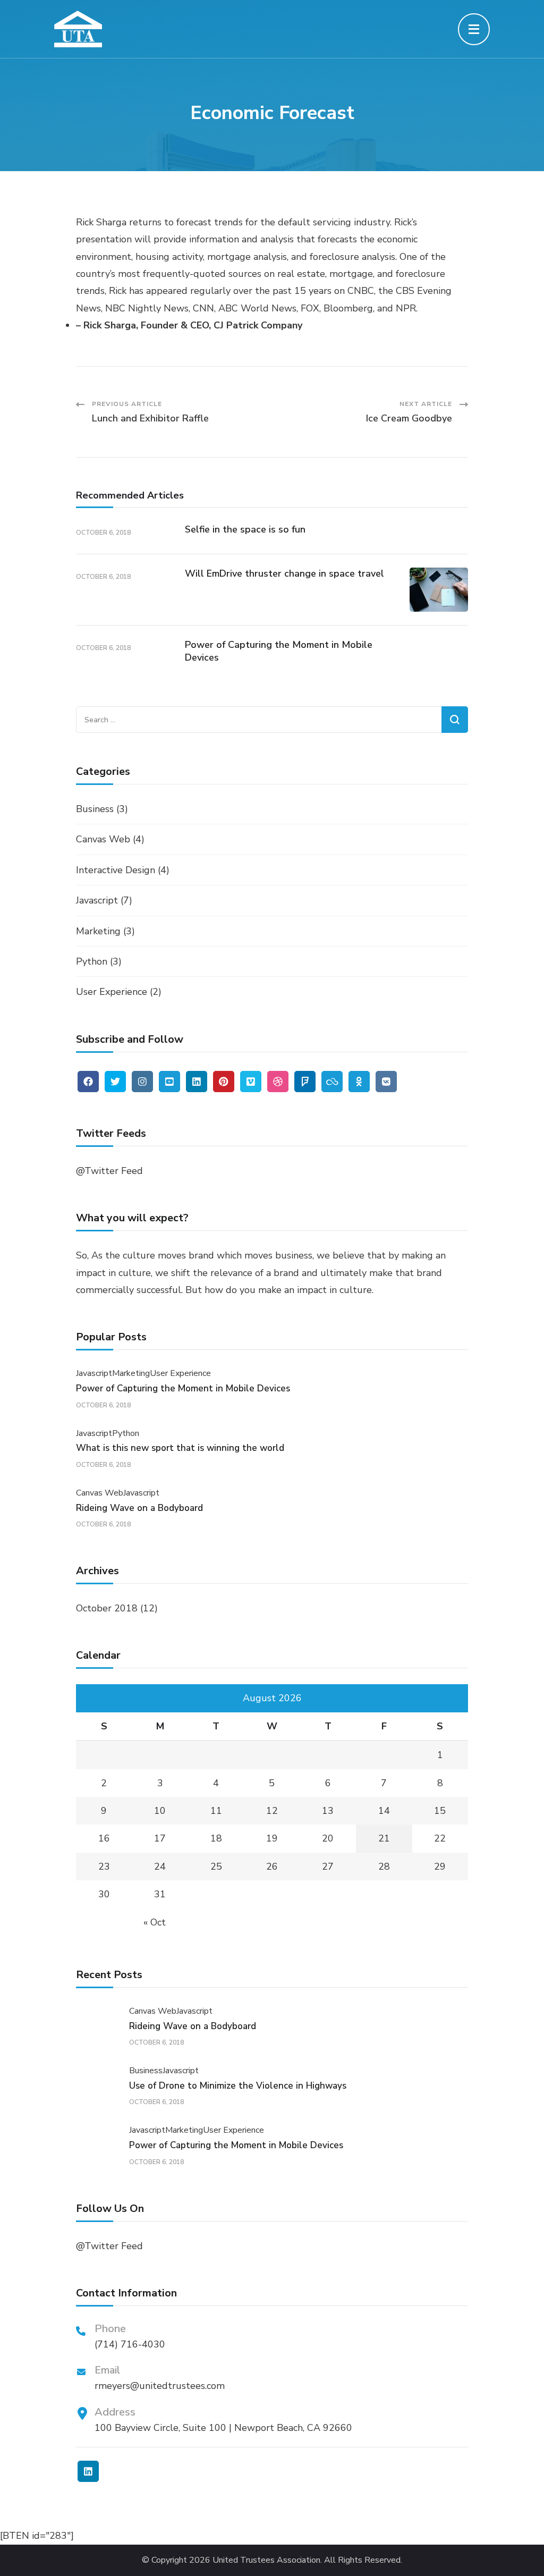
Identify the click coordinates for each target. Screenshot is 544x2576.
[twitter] (115, 1082)
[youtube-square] (169, 1082)
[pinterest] (224, 1082)
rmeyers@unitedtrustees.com (160, 2386)
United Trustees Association (266, 2560)
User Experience (112, 992)
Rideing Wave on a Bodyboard (139, 1508)
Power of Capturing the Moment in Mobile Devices (279, 651)
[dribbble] (278, 1082)
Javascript (97, 900)
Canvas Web (103, 839)
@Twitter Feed (109, 1171)
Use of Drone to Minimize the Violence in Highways (238, 2086)
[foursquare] (305, 1082)
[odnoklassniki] (359, 1082)
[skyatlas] (332, 1082)
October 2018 (107, 1608)
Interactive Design (116, 870)
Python (92, 961)
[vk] (386, 1082)
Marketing (98, 931)
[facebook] (88, 1082)
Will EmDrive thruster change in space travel (284, 573)
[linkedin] (197, 1082)
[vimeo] (251, 1082)
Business (95, 809)
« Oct (155, 1922)
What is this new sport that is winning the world (180, 1448)
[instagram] (142, 1082)
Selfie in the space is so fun (245, 529)
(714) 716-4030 (130, 2344)
